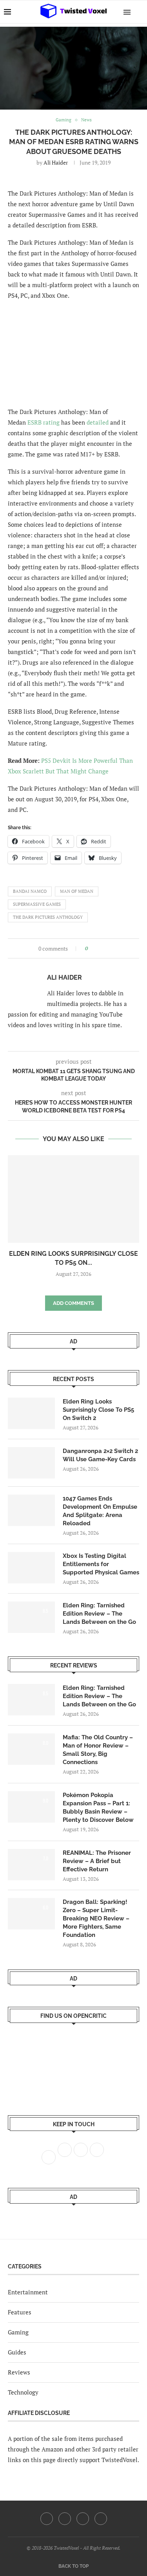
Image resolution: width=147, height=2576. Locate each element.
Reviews (19, 2372)
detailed (98, 422)
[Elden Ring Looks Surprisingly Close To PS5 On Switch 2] (73, 1199)
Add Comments (73, 1303)
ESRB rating (44, 422)
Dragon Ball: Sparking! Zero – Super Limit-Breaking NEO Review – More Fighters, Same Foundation (96, 1918)
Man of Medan (77, 891)
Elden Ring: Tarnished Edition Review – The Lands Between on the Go (99, 1614)
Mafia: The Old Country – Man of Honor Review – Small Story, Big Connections (98, 1750)
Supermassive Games (37, 904)
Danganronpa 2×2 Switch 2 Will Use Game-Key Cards (100, 1455)
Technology (23, 2392)
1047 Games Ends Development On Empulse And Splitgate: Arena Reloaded (100, 1511)
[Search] (139, 12)
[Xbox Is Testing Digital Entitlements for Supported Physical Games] (31, 1568)
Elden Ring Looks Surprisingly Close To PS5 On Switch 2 (98, 1410)
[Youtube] (83, 2519)
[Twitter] (65, 2519)
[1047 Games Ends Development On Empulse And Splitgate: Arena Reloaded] (31, 1510)
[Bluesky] (101, 2519)
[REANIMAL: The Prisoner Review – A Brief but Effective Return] (31, 1865)
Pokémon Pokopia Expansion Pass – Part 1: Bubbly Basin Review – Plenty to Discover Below (98, 1807)
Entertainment (28, 2292)
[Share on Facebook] (96, 948)
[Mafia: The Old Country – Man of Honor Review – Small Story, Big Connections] (31, 1749)
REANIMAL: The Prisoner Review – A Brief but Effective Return (97, 1861)
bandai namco (30, 891)
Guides (17, 2352)
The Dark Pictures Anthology (48, 917)
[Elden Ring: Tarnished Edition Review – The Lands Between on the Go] (31, 1617)
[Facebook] (47, 2519)
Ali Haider (56, 162)
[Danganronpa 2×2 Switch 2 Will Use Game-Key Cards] (31, 1463)
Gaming (18, 2332)
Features (20, 2312)
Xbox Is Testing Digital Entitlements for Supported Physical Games (101, 1564)
